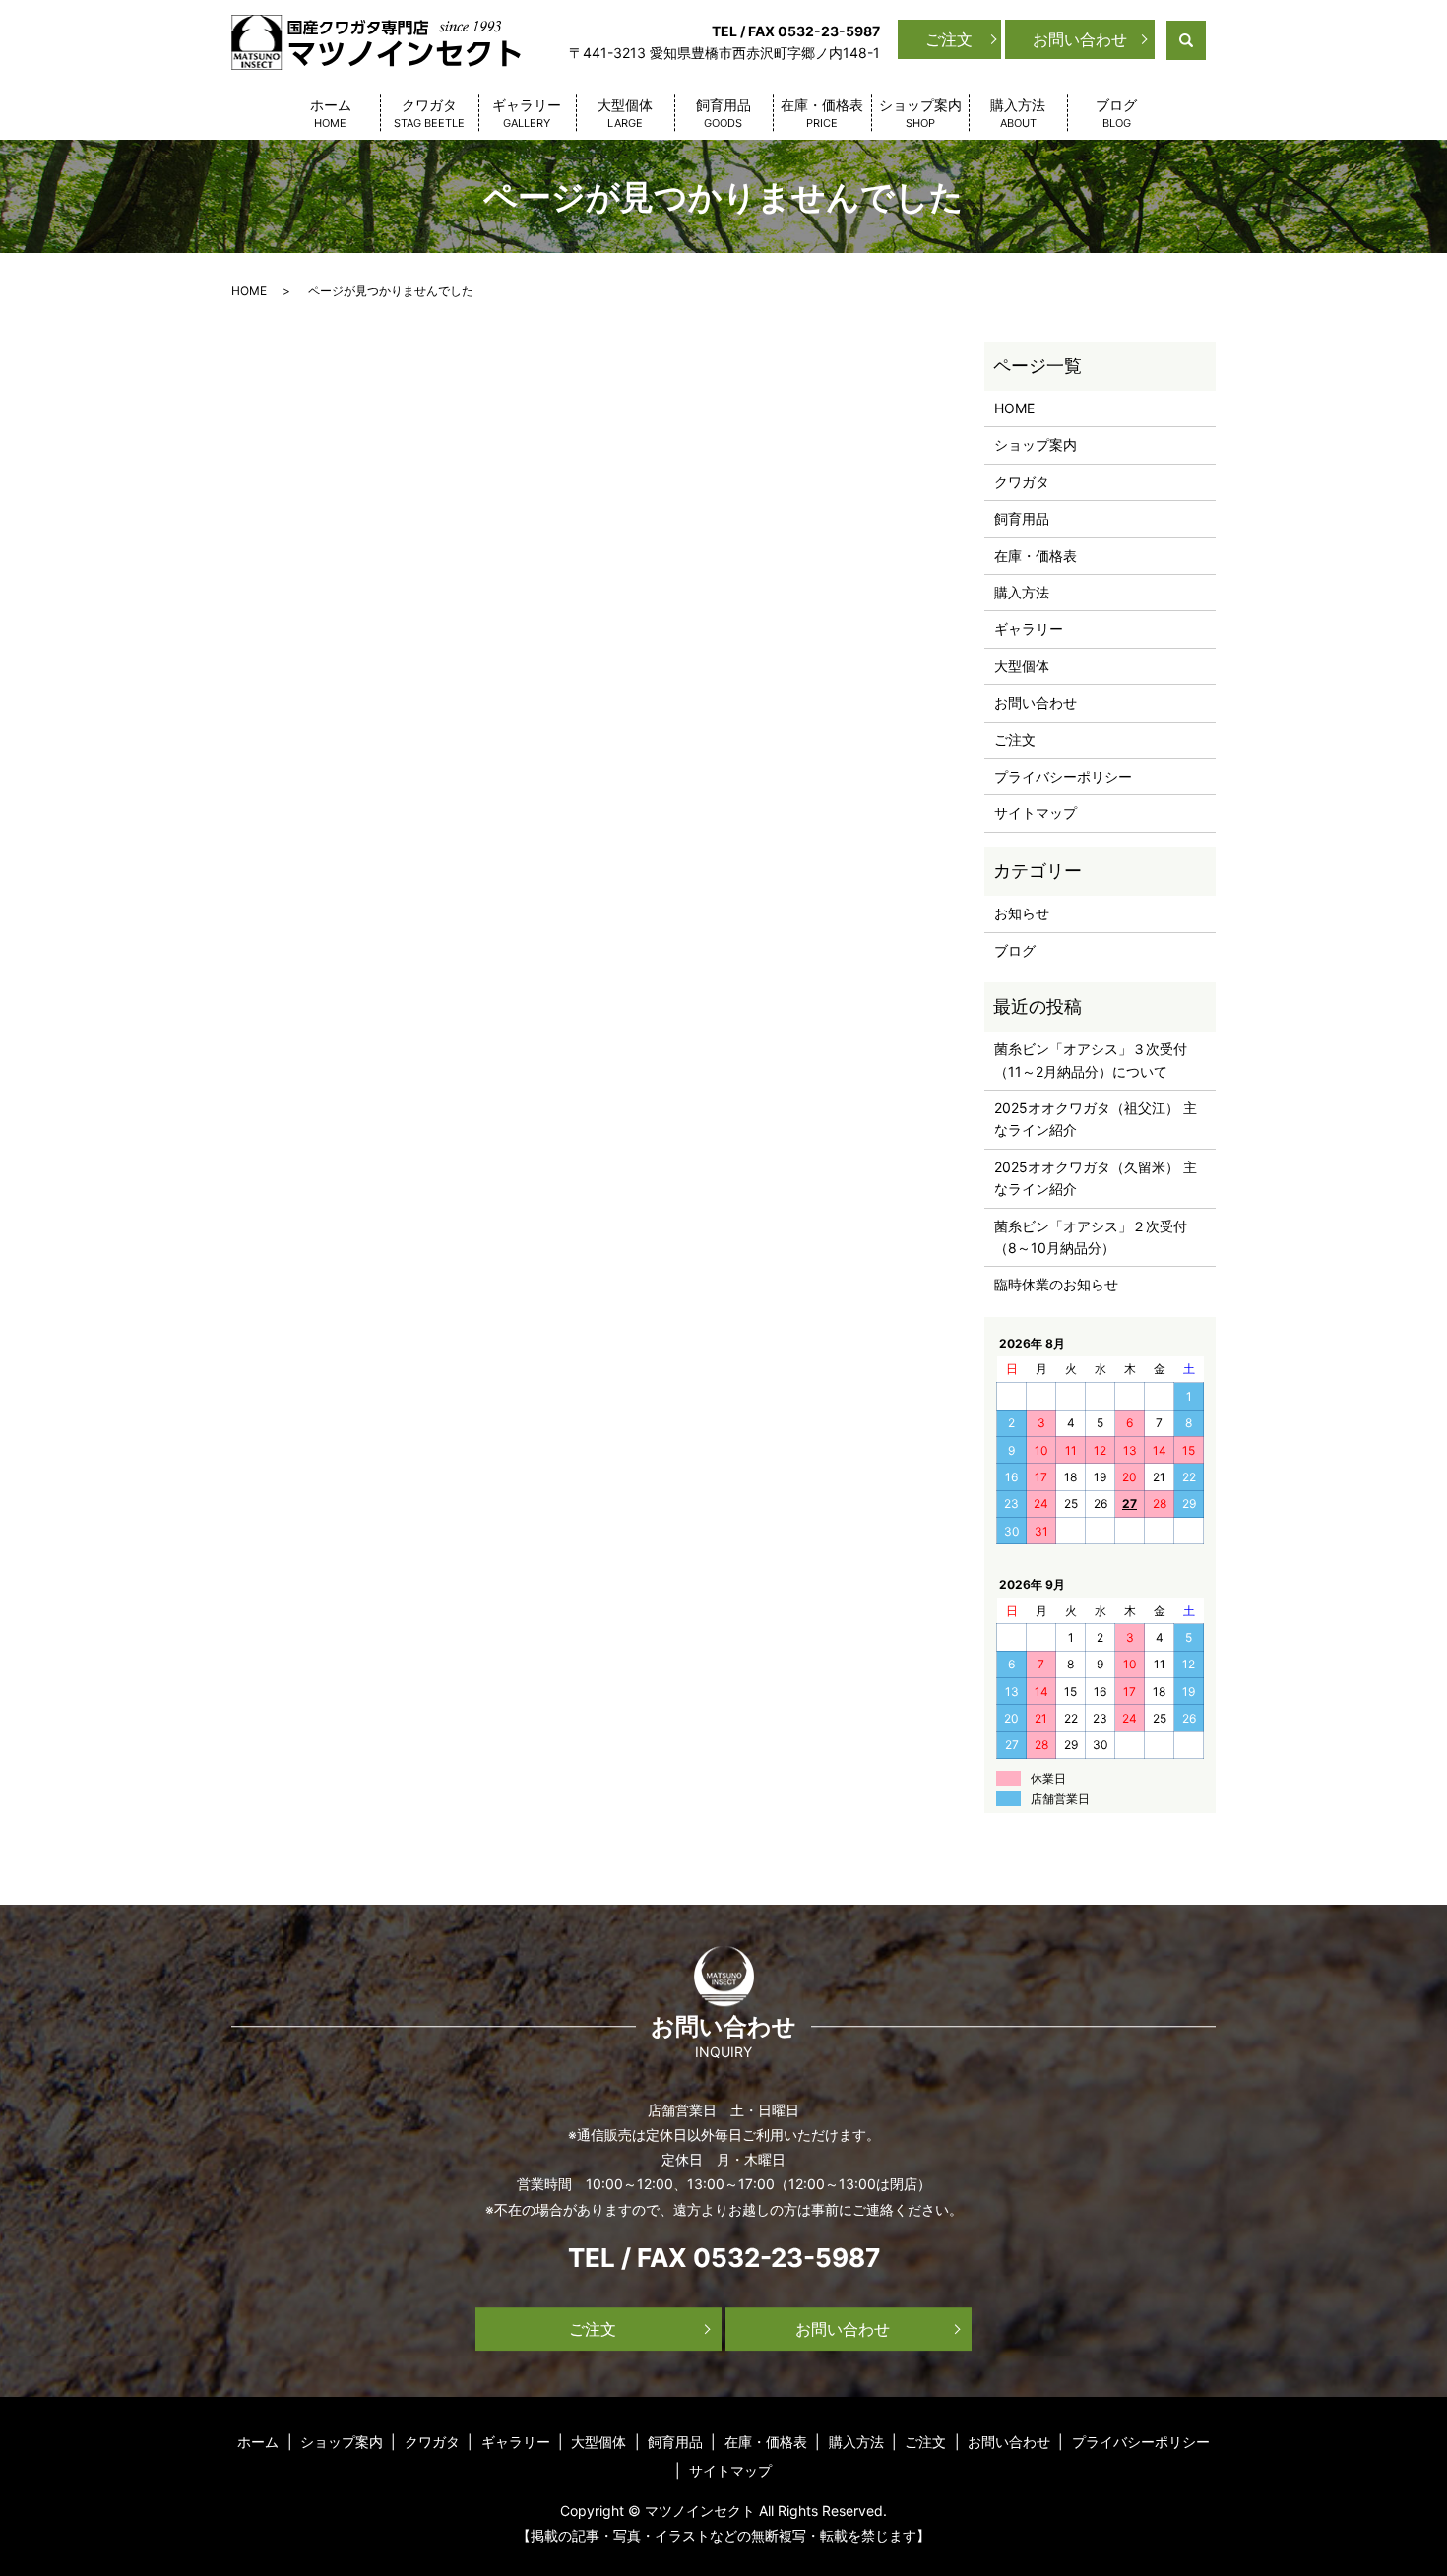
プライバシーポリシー (1063, 776)
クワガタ (429, 113)
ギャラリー (527, 113)
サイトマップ (1036, 813)
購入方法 (1018, 113)
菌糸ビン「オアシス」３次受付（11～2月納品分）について (1091, 1060)
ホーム (331, 113)
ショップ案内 (920, 113)
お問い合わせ (1080, 39)
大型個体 (625, 113)
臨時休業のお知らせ (1056, 1284)
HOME (249, 291)
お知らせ (1022, 913)
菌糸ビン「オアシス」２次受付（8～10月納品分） (1091, 1237)
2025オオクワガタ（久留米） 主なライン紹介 (1096, 1178)
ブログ (1116, 113)
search (1203, 39)
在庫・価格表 (822, 113)
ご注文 (949, 39)
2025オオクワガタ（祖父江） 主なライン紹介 (1096, 1119)
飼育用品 (723, 113)
